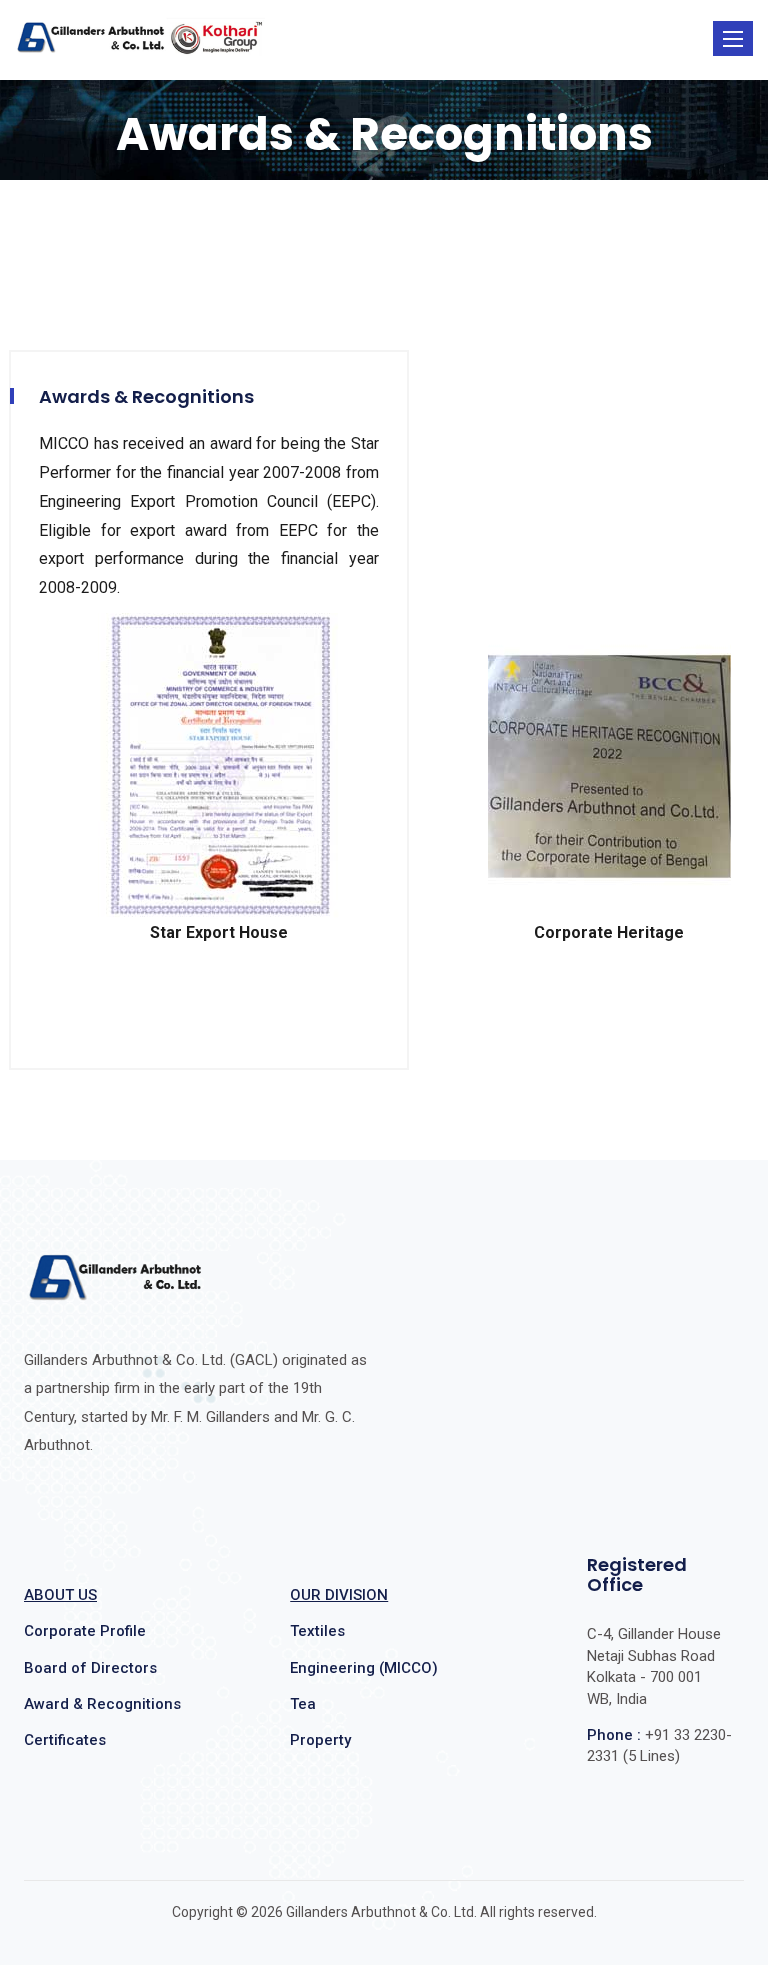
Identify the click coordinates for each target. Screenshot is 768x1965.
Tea (303, 1704)
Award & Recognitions (102, 1704)
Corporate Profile (85, 1631)
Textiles (317, 1631)
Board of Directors (90, 1668)
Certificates (65, 1740)
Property (320, 1740)
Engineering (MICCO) (364, 1668)
